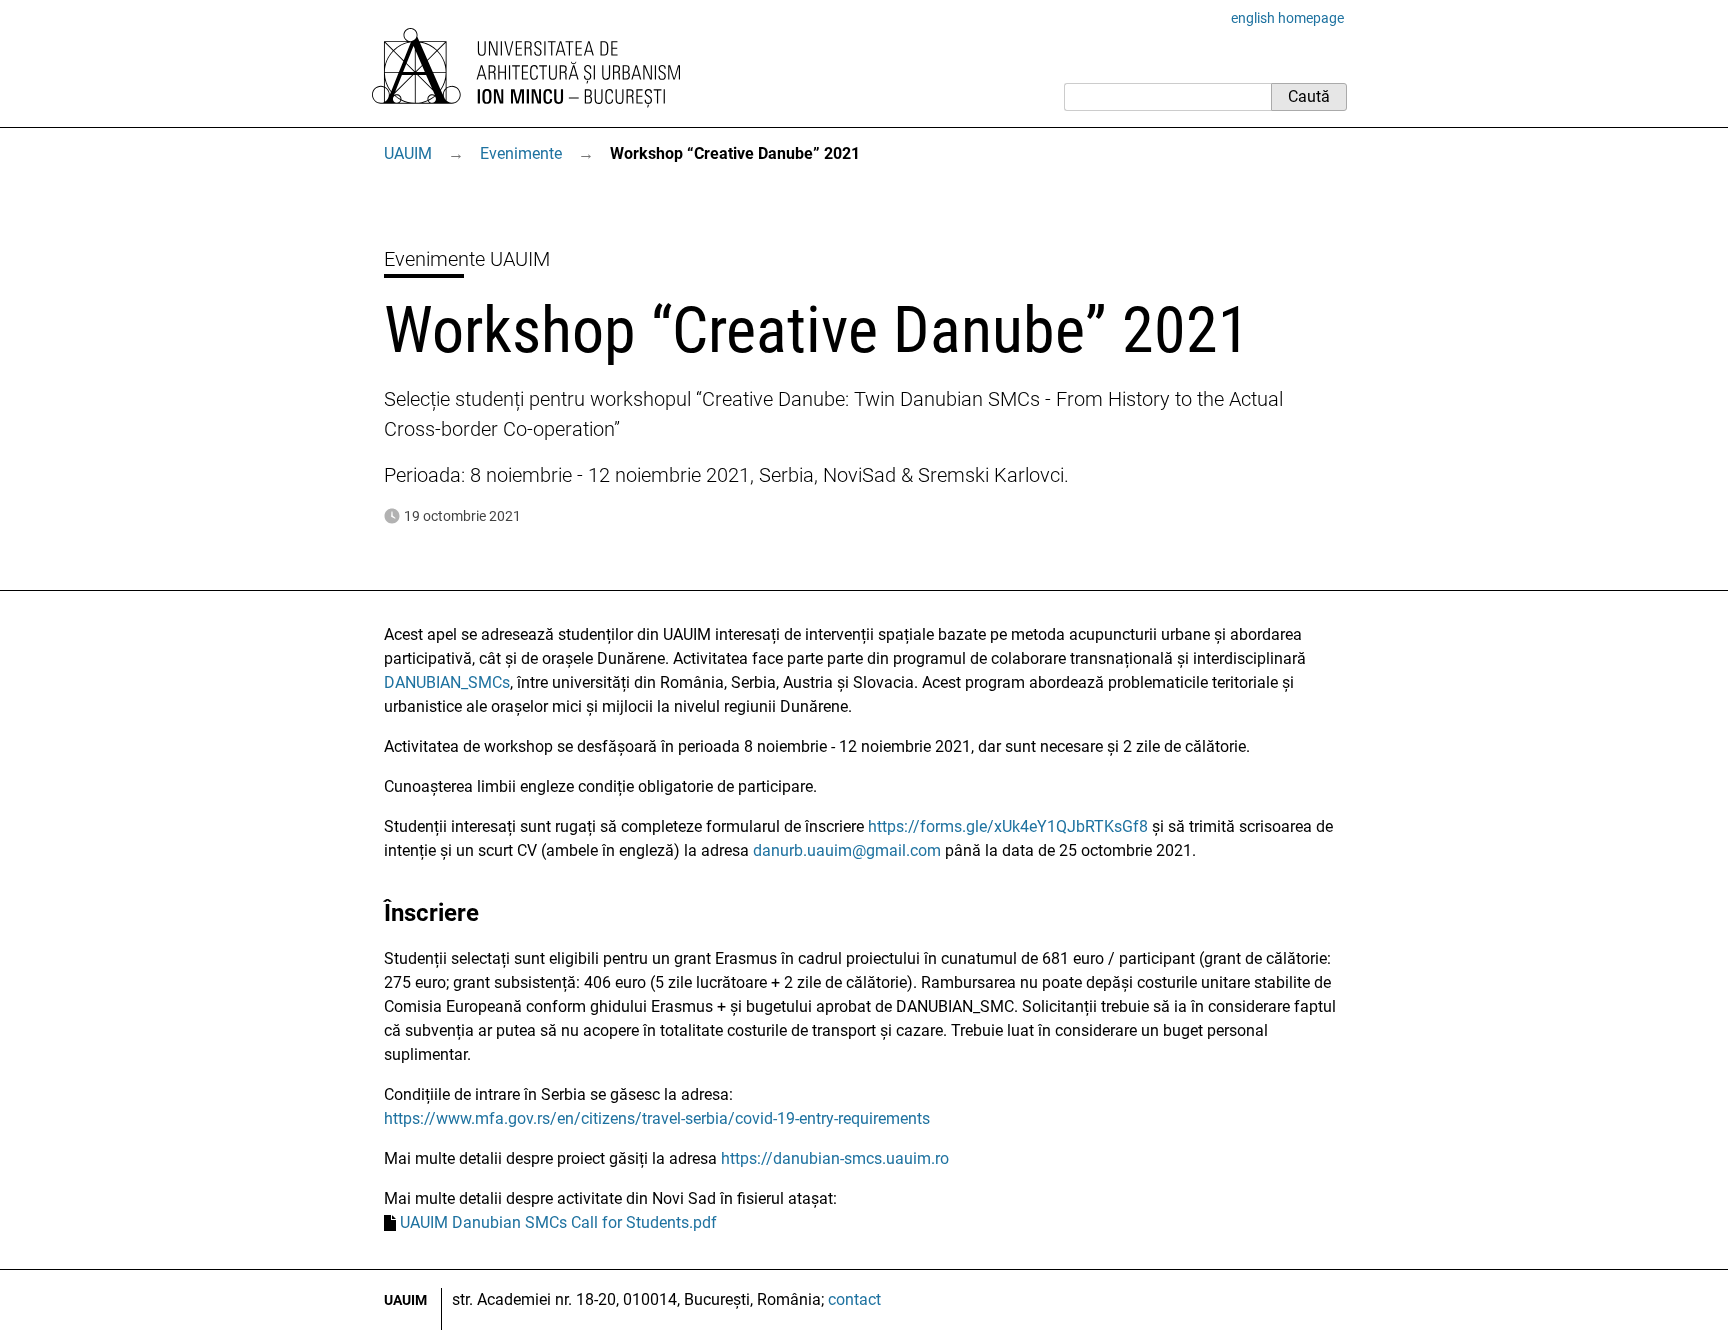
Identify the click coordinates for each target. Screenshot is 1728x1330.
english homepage (1287, 18)
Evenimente (521, 153)
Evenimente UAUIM (467, 259)
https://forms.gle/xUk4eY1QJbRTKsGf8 (1008, 826)
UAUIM (408, 153)
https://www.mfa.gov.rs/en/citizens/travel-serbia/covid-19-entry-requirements (657, 1118)
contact (854, 1299)
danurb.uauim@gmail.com (847, 850)
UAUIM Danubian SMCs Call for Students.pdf (558, 1222)
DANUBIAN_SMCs (447, 682)
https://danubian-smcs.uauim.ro (835, 1158)
